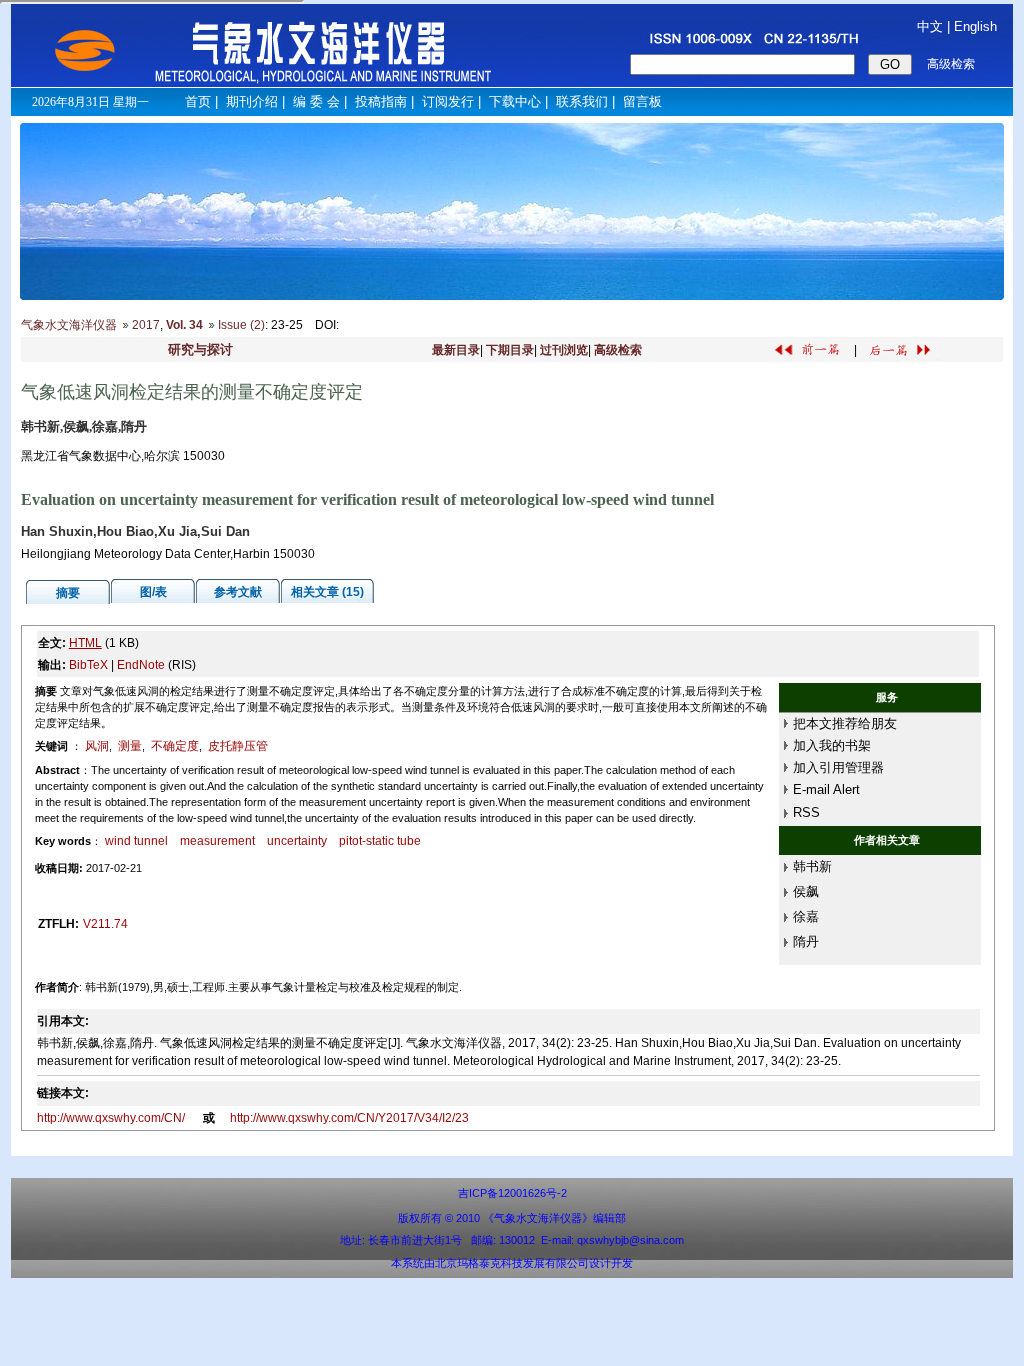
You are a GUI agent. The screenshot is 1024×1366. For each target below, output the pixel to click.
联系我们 (582, 101)
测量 (130, 746)
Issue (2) (241, 325)
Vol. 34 (184, 325)
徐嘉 (806, 916)
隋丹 (806, 941)
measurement (217, 841)
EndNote (141, 665)
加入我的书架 (832, 745)
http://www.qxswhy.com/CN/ (112, 1118)
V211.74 (105, 924)
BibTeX (88, 665)
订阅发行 (448, 101)
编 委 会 (316, 101)
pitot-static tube (380, 841)
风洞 (97, 746)
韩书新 (812, 866)
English (975, 26)
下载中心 (515, 101)
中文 (930, 26)
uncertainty (297, 841)
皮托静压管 (238, 746)
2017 (146, 325)
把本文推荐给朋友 (845, 723)
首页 (198, 101)
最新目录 (456, 350)
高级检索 (618, 350)
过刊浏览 (564, 350)
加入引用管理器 (838, 767)
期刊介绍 (252, 101)
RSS (806, 812)
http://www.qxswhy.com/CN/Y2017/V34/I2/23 (349, 1118)
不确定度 (175, 746)
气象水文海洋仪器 (69, 325)
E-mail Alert (826, 789)
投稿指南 (381, 101)
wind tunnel (136, 841)
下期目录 (510, 350)
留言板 (642, 101)
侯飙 (806, 891)
